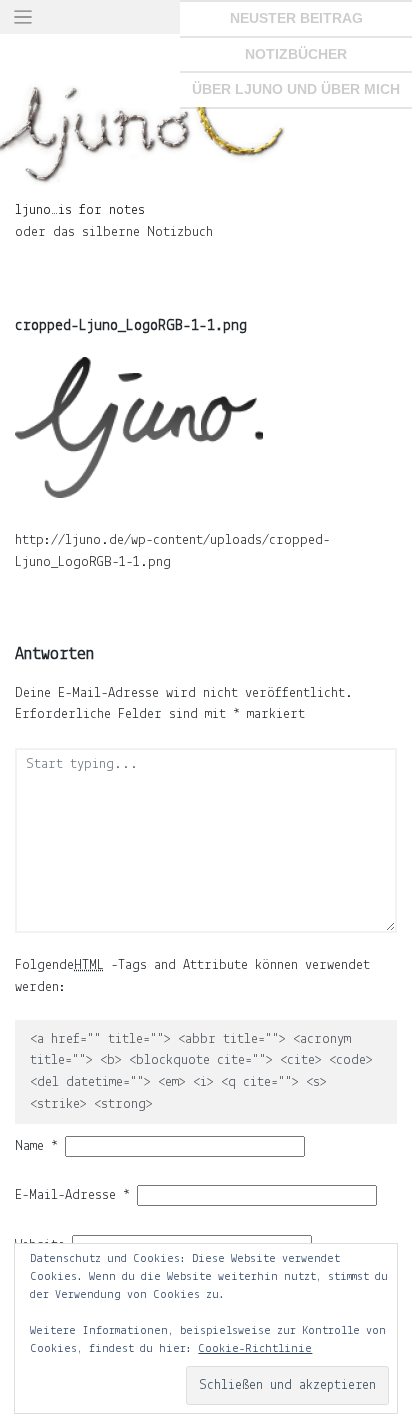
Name (36, 1146)
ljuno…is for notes (80, 210)
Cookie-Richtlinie (255, 1349)
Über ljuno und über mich (296, 89)
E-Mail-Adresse (72, 1195)
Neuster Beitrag (296, 18)
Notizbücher (296, 54)
